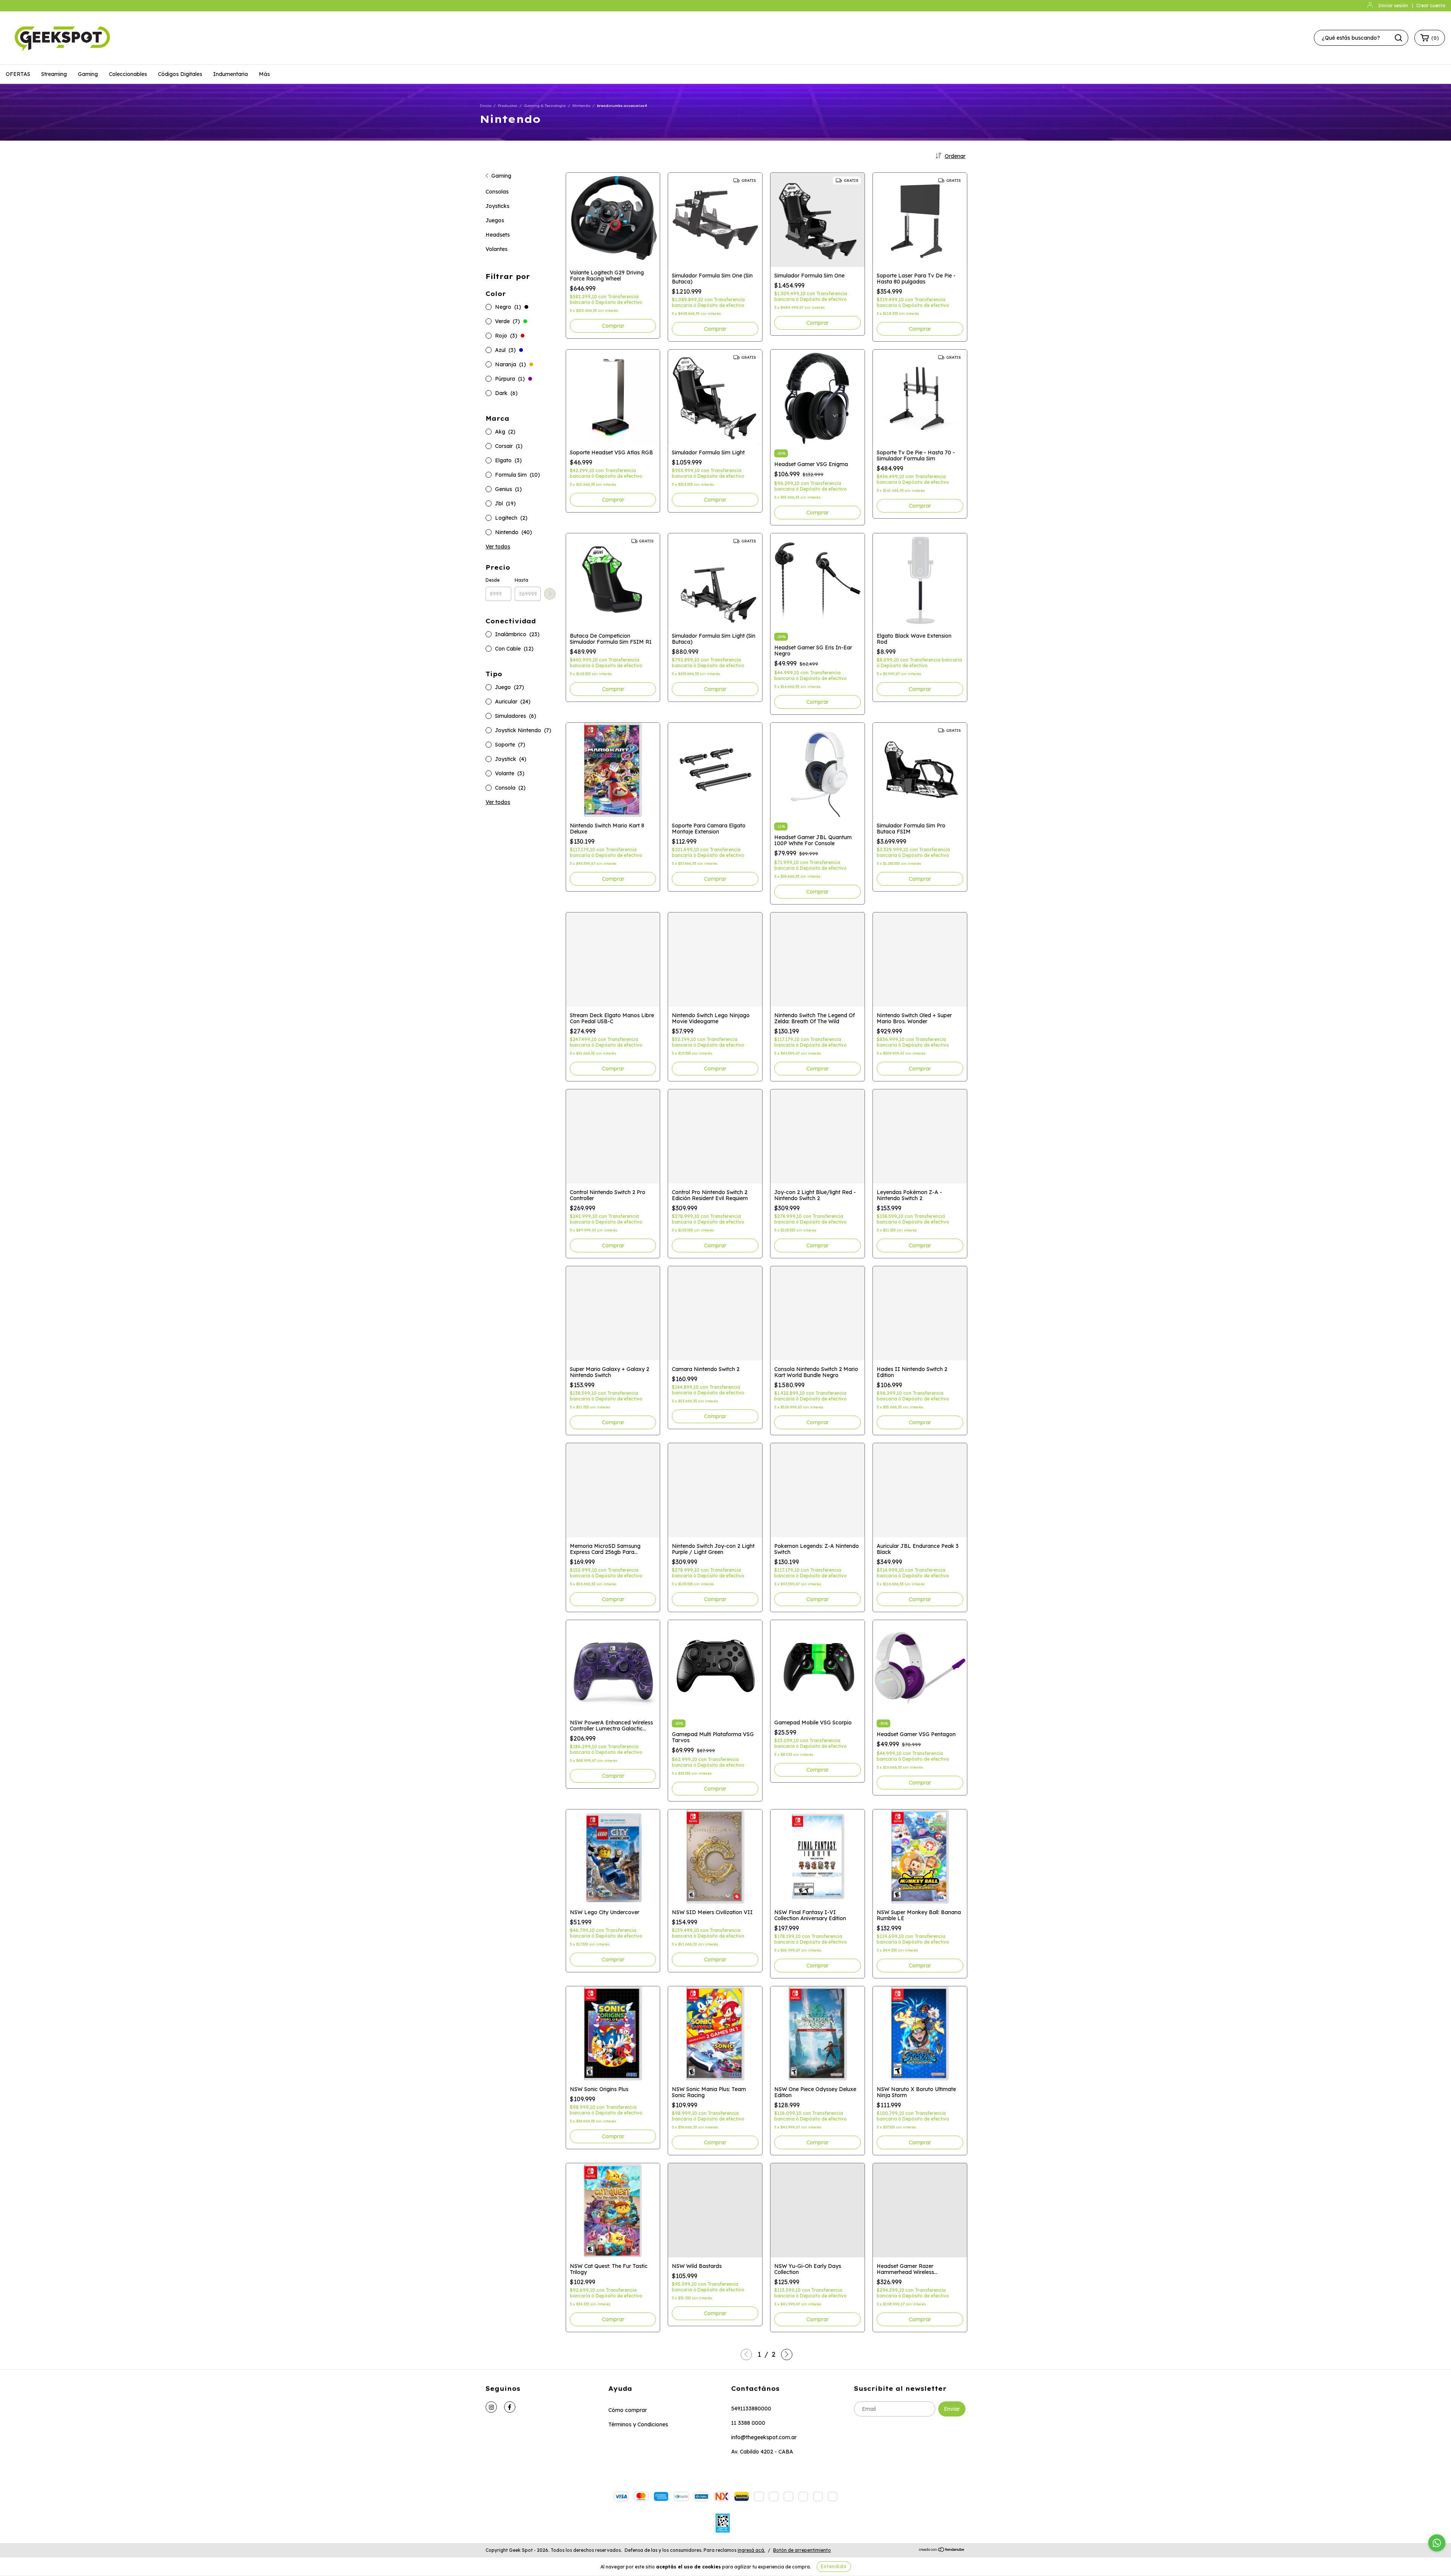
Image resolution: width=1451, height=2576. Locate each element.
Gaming (88, 74)
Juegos (495, 220)
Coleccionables (128, 74)
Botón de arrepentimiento (802, 2550)
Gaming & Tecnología (545, 106)
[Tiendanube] (942, 2550)
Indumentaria (230, 74)
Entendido (834, 2566)
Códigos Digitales (180, 74)
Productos (508, 106)
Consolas (497, 192)
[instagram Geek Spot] (491, 2407)
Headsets (498, 235)
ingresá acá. (751, 2550)
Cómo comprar (628, 2410)
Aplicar (550, 594)
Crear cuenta (1431, 5)
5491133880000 (751, 2409)
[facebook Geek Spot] (510, 2407)
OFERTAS (18, 74)
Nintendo (581, 106)
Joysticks (497, 206)
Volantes (497, 249)
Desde (493, 580)
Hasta (521, 580)
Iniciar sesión (1393, 5)
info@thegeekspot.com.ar (764, 2437)
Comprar (715, 329)
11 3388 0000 (748, 2423)
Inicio (486, 106)
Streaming (54, 74)
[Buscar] (1398, 38)
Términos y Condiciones (638, 2424)
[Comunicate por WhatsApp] (1437, 2543)
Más (264, 74)
